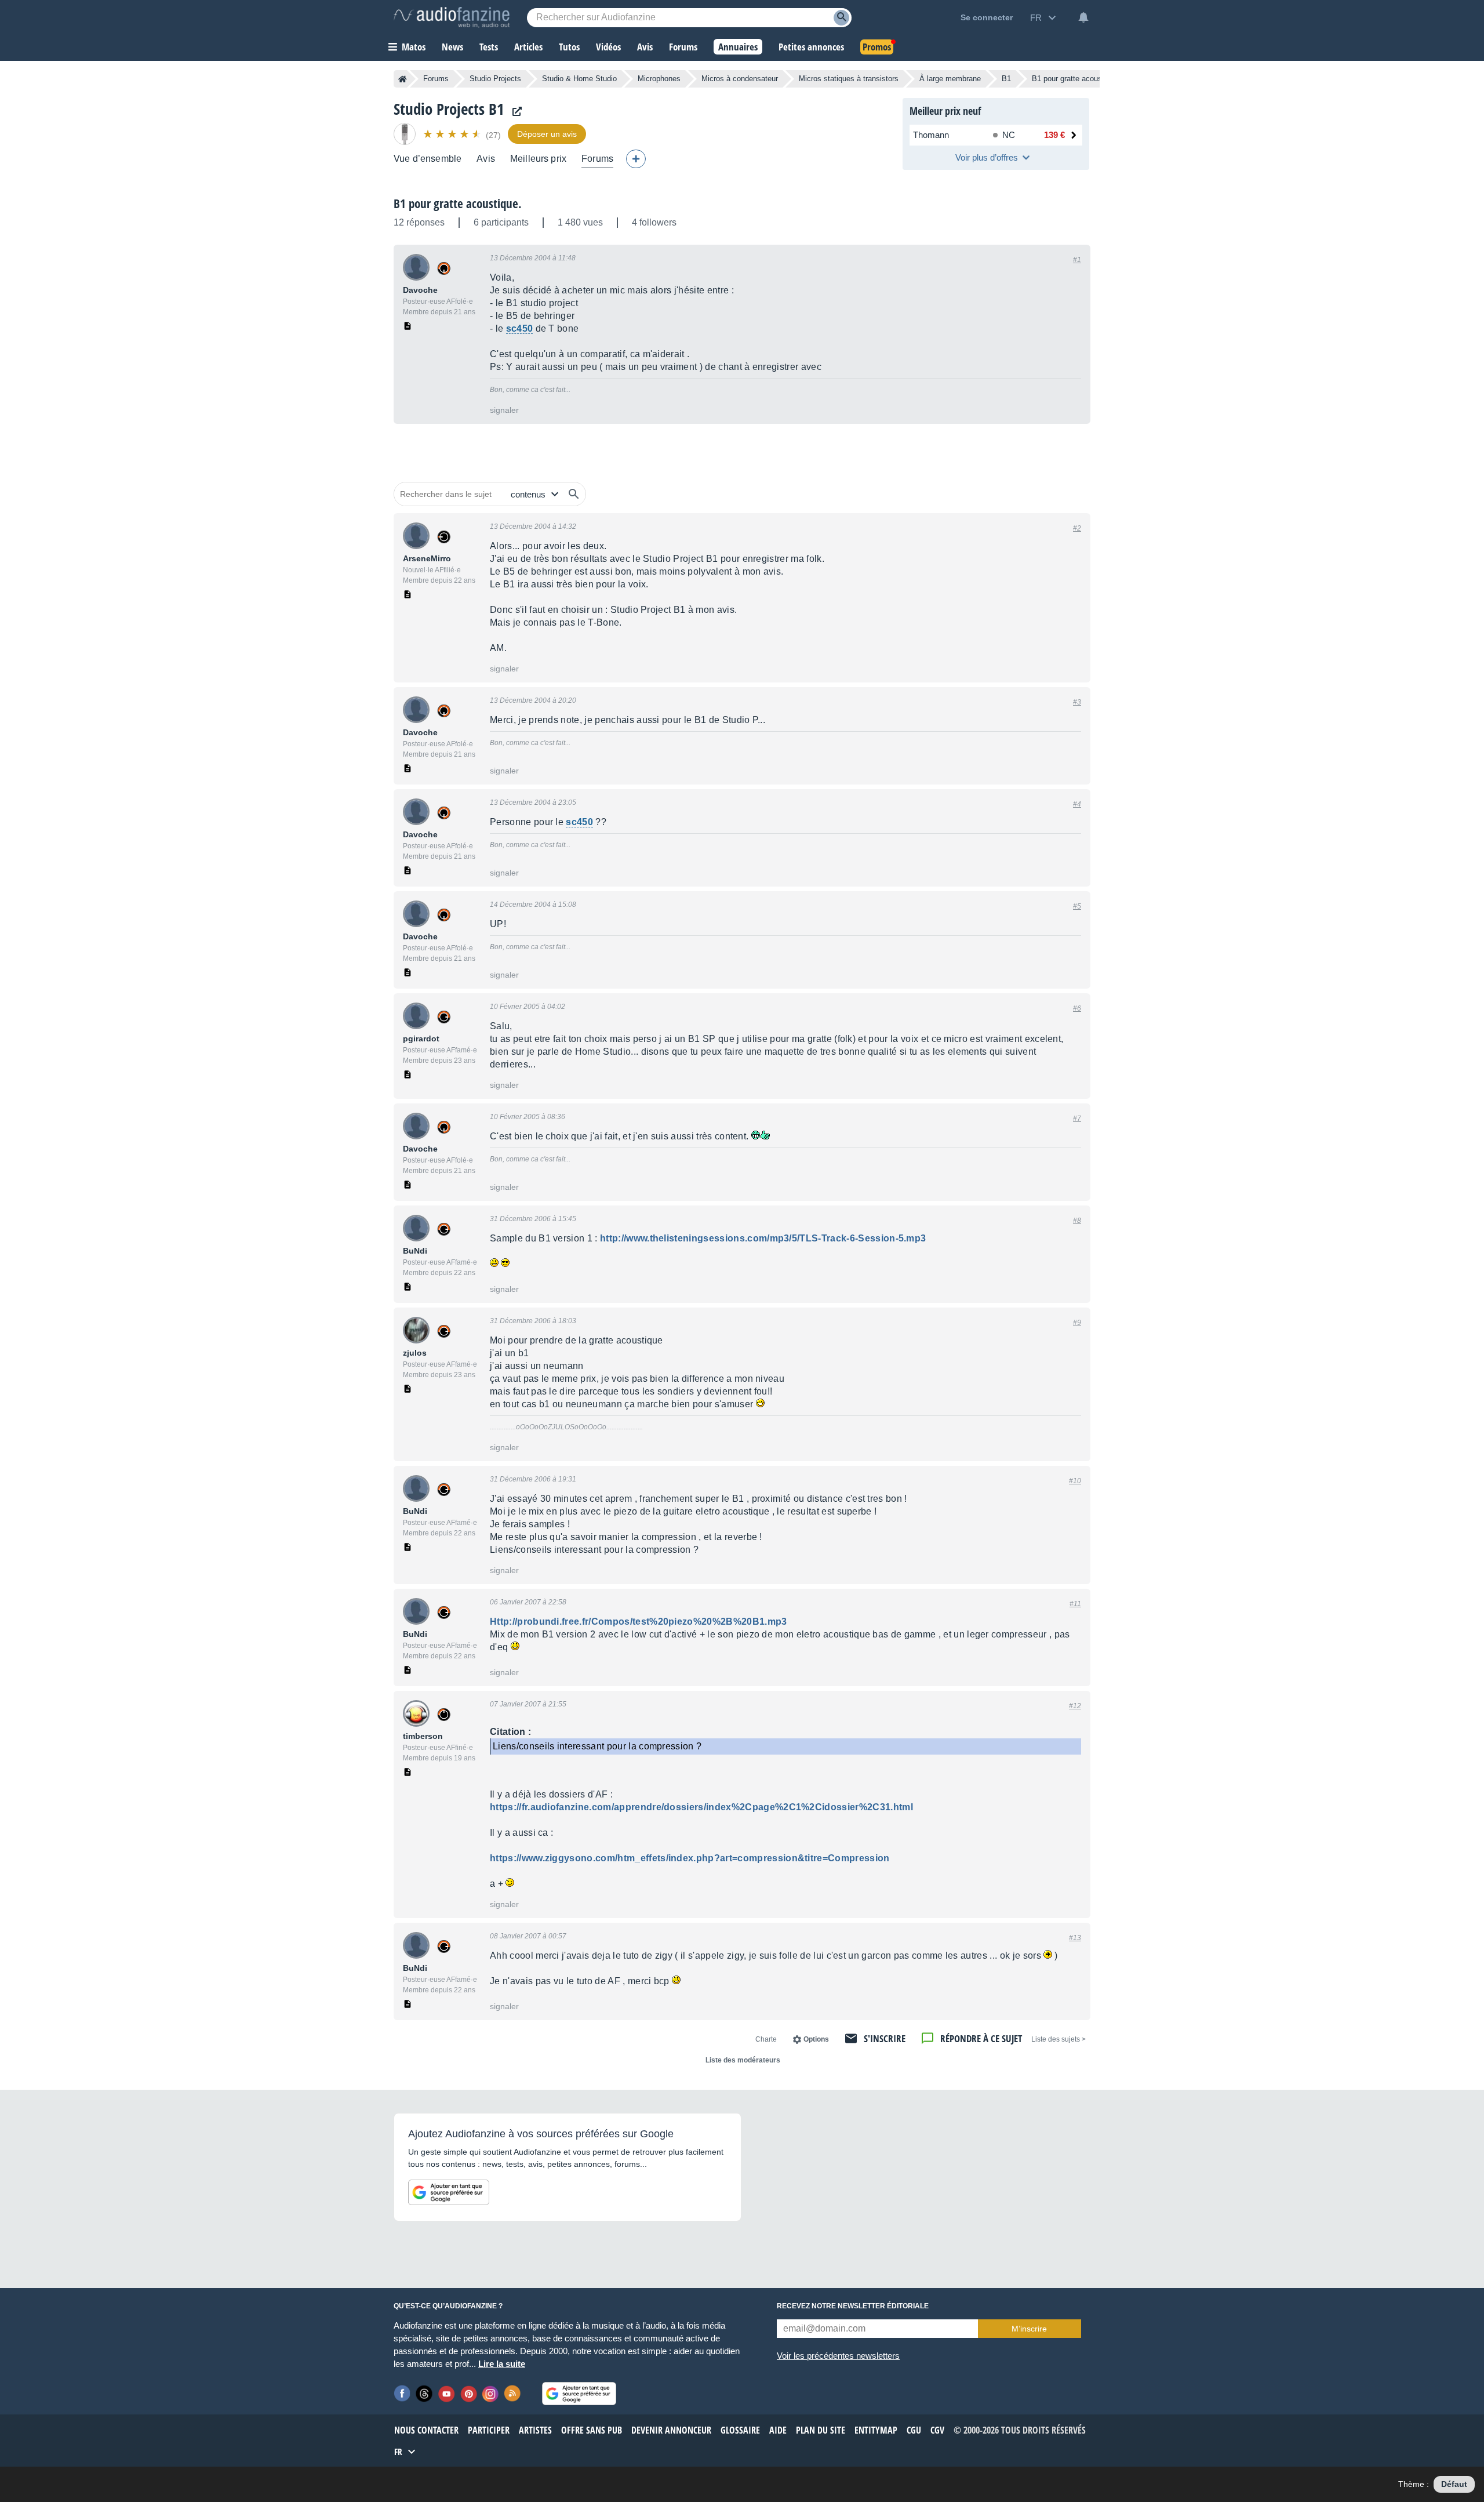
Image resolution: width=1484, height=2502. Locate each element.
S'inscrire (885, 2038)
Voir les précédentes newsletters (838, 2356)
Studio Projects (495, 79)
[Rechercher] (574, 494)
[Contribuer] (636, 159)
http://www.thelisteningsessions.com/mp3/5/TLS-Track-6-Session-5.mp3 (763, 1238)
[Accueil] (403, 79)
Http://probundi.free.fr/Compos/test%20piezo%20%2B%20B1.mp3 (639, 1622)
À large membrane (950, 79)
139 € (1054, 135)
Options (816, 2039)
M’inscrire (1029, 2329)
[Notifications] (1083, 17)
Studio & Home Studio (579, 79)
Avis (486, 159)
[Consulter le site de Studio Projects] (514, 112)
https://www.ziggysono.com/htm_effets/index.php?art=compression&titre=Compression (690, 1858)
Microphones (659, 79)
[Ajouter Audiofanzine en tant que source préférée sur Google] (449, 2192)
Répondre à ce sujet (981, 2038)
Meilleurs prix (538, 159)
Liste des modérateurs (743, 2060)
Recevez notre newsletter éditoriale (853, 2306)
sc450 (520, 328)
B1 (1006, 79)
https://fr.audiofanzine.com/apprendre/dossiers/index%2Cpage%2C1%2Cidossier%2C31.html (701, 1807)
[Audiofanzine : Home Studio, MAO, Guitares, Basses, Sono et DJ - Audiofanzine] (452, 17)
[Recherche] (841, 18)
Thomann (931, 135)
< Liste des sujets (1059, 2039)
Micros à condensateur (740, 79)
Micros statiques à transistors (849, 79)
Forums (436, 79)
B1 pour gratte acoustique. (458, 204)
